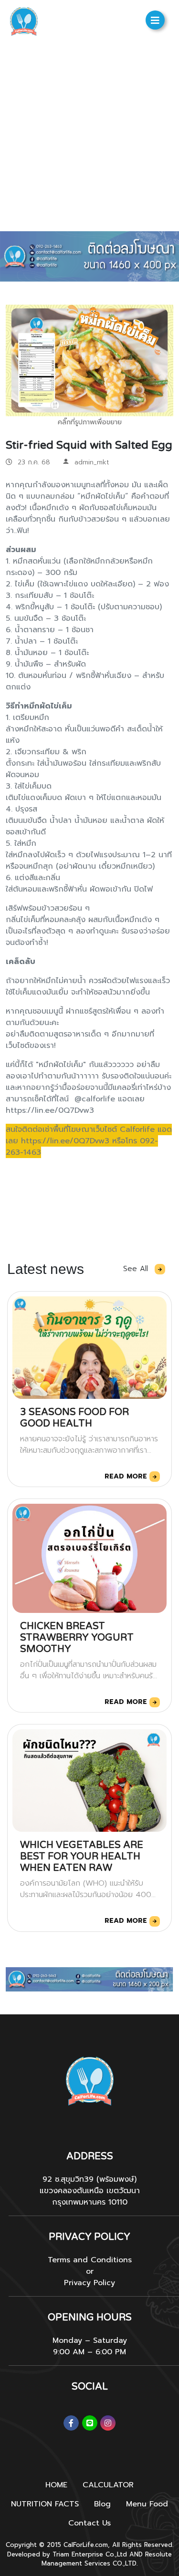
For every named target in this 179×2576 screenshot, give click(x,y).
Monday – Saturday (90, 2340)
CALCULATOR (108, 2485)
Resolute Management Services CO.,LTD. (107, 2559)
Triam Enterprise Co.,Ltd (90, 2554)
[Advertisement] (89, 137)
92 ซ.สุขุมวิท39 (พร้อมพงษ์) (89, 2179)
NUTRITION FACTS (45, 2504)
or (90, 2271)
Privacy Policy (89, 2283)
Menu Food (147, 2504)
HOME (56, 2485)
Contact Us (89, 2523)
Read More (127, 1476)
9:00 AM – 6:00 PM (89, 2352)
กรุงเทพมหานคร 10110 (90, 2202)
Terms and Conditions (90, 2260)
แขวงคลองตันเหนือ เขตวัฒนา (90, 2191)
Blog (102, 2504)
